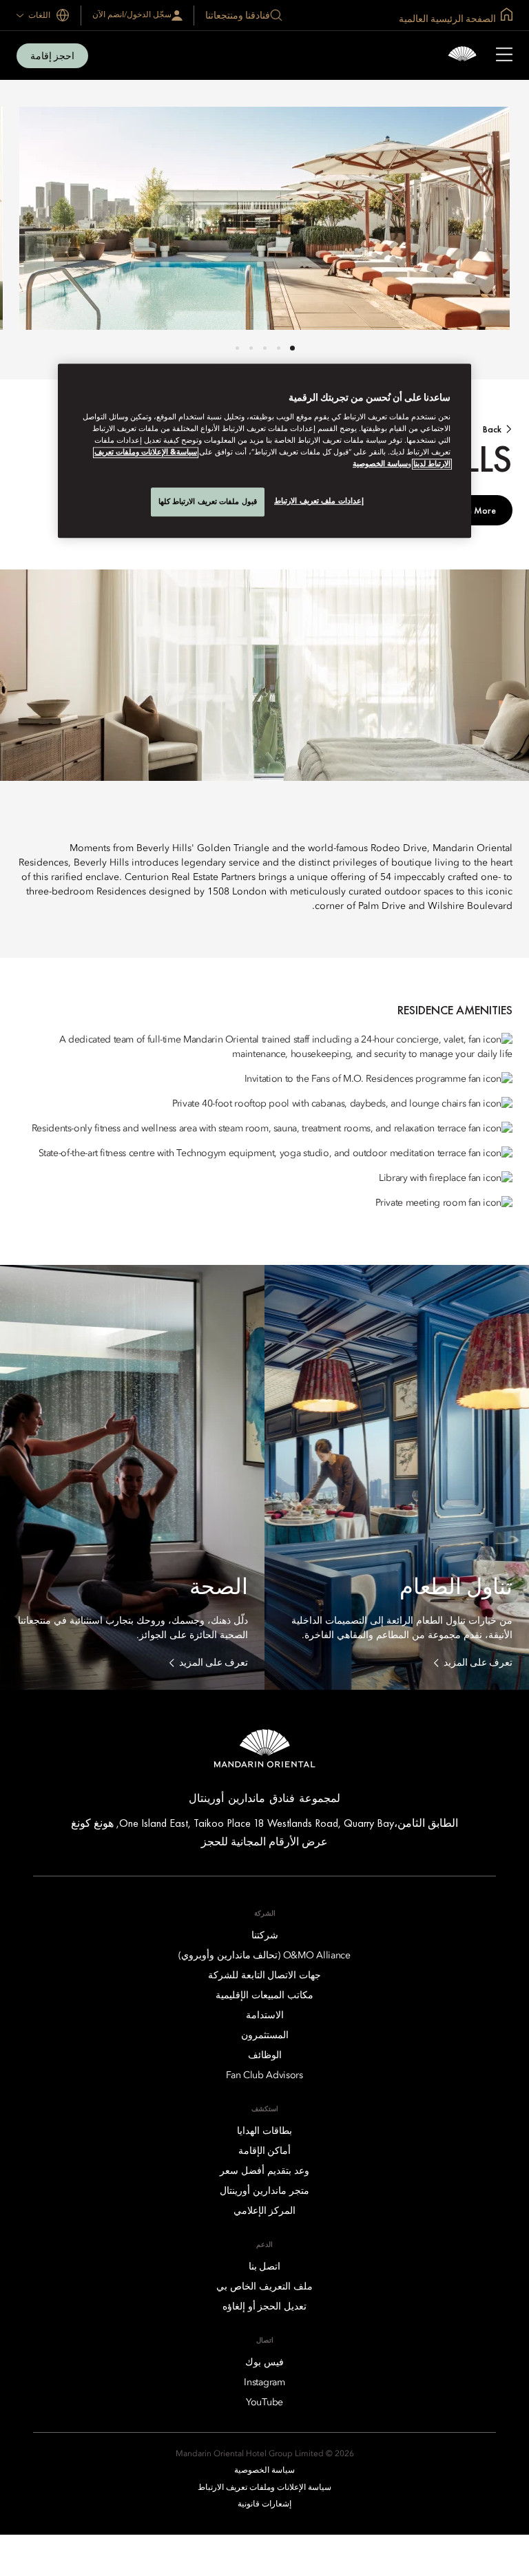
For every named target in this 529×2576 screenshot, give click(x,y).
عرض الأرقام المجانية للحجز (264, 1842)
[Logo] (462, 55)
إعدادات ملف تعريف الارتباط (319, 501)
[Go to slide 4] (251, 348)
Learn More (473, 510)
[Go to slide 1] (292, 348)
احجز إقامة (52, 56)
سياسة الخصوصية (380, 464)
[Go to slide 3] (265, 348)
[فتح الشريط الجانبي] (504, 56)
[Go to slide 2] (279, 348)
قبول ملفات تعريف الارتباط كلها (208, 501)
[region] (264, 451)
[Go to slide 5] (237, 348)
